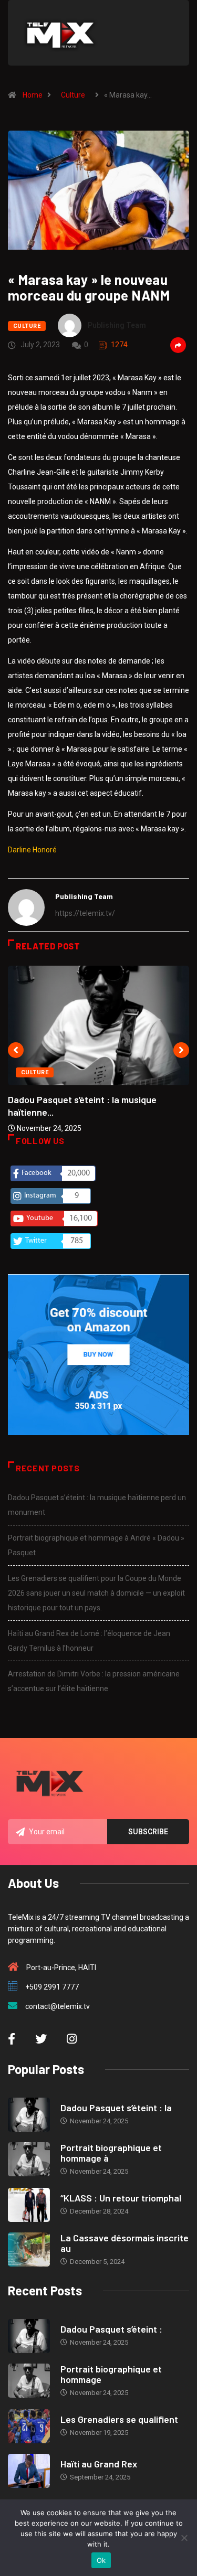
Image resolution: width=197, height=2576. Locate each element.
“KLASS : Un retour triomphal (121, 2198)
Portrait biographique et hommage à (111, 2153)
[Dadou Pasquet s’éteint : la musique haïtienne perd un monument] (29, 2115)
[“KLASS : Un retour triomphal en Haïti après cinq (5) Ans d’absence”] (29, 2205)
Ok (101, 2560)
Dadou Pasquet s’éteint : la (116, 2108)
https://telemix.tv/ (85, 913)
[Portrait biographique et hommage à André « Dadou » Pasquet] (29, 2159)
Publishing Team (117, 325)
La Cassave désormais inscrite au (125, 2243)
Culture (73, 95)
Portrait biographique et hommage (111, 2374)
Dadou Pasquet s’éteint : (111, 2329)
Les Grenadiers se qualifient (119, 2419)
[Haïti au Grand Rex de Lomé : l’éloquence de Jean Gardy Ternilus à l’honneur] (29, 2471)
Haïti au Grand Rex (99, 2464)
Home (33, 95)
